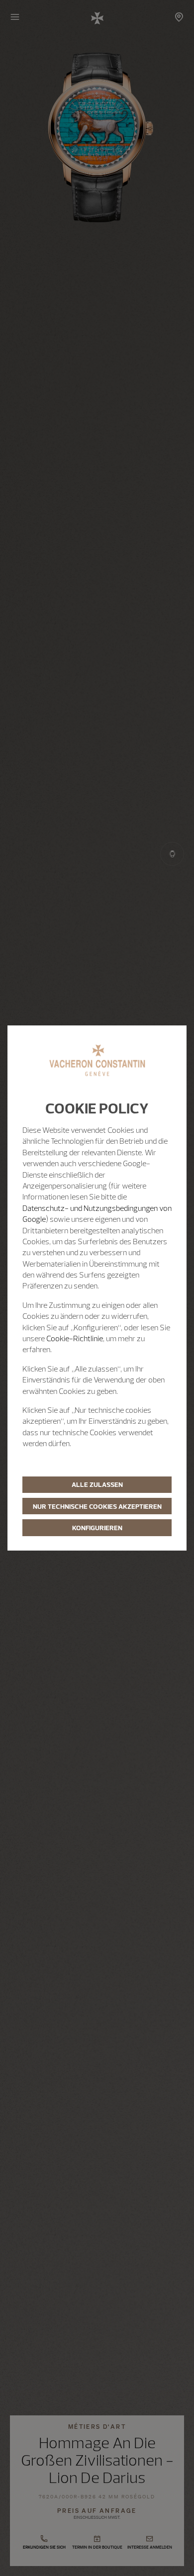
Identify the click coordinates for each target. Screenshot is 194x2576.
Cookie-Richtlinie (75, 1338)
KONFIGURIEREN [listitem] (97, 1528)
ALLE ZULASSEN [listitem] (97, 1484)
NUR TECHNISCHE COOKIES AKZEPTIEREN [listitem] (97, 1506)
